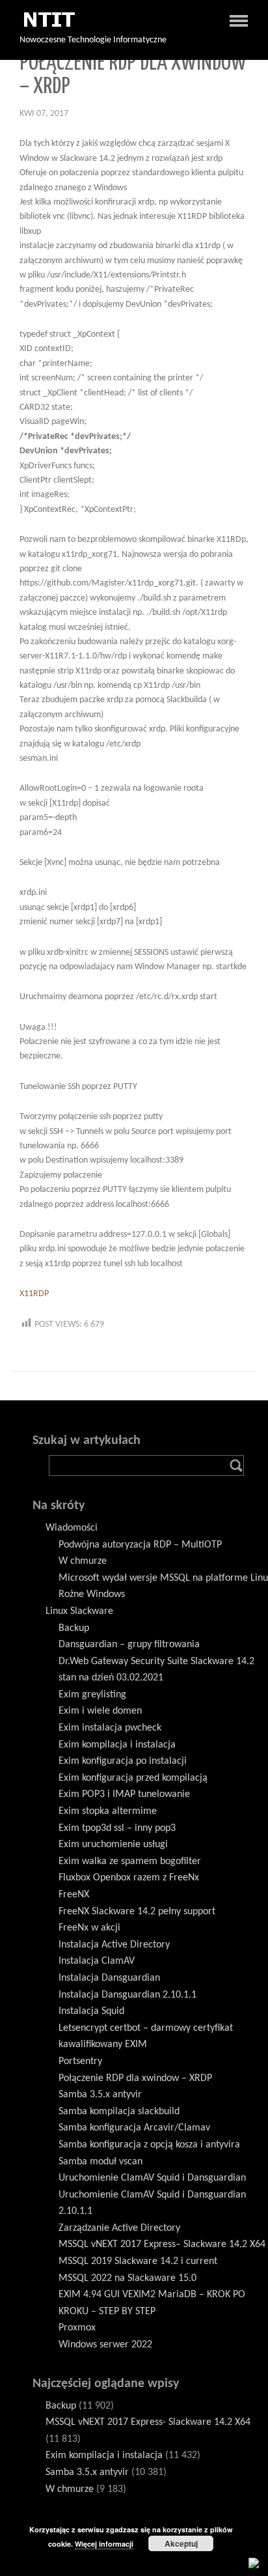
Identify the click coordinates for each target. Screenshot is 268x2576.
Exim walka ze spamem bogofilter (130, 1861)
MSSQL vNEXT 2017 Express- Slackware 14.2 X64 (148, 2422)
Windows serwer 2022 (105, 2345)
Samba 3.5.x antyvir (100, 2095)
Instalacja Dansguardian (109, 1978)
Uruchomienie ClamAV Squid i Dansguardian (152, 2178)
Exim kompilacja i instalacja (117, 1745)
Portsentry (80, 2061)
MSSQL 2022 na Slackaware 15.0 (127, 2278)
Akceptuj (181, 2543)
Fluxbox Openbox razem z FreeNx (129, 1878)
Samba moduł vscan (100, 2162)
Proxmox (77, 2328)
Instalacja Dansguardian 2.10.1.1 (127, 1995)
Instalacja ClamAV (97, 1961)
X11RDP (34, 1294)
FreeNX (74, 1895)
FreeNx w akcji (89, 1928)
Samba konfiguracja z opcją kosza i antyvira (149, 2145)
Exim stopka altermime (108, 1811)
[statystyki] (254, 2563)
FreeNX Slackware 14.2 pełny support (137, 1912)
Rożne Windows (92, 1594)
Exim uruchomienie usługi (113, 1845)
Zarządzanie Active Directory (119, 2228)
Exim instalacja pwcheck (110, 1728)
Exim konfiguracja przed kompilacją (133, 1778)
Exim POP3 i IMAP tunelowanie (124, 1794)
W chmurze (83, 1561)
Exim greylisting (92, 1695)
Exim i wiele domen (100, 1711)
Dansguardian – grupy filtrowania (129, 1645)
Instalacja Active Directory (114, 1945)
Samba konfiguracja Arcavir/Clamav (134, 2128)
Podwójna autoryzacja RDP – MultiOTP (140, 1545)
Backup (74, 1628)
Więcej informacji (104, 2544)
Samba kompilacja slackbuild (119, 2112)
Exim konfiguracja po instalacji (123, 1761)
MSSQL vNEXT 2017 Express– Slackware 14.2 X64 (162, 2244)
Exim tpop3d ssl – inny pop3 (117, 1828)
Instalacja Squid (91, 2011)
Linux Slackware (79, 1611)
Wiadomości (72, 1528)
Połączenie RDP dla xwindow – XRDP (135, 2078)
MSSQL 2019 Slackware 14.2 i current (138, 2261)
